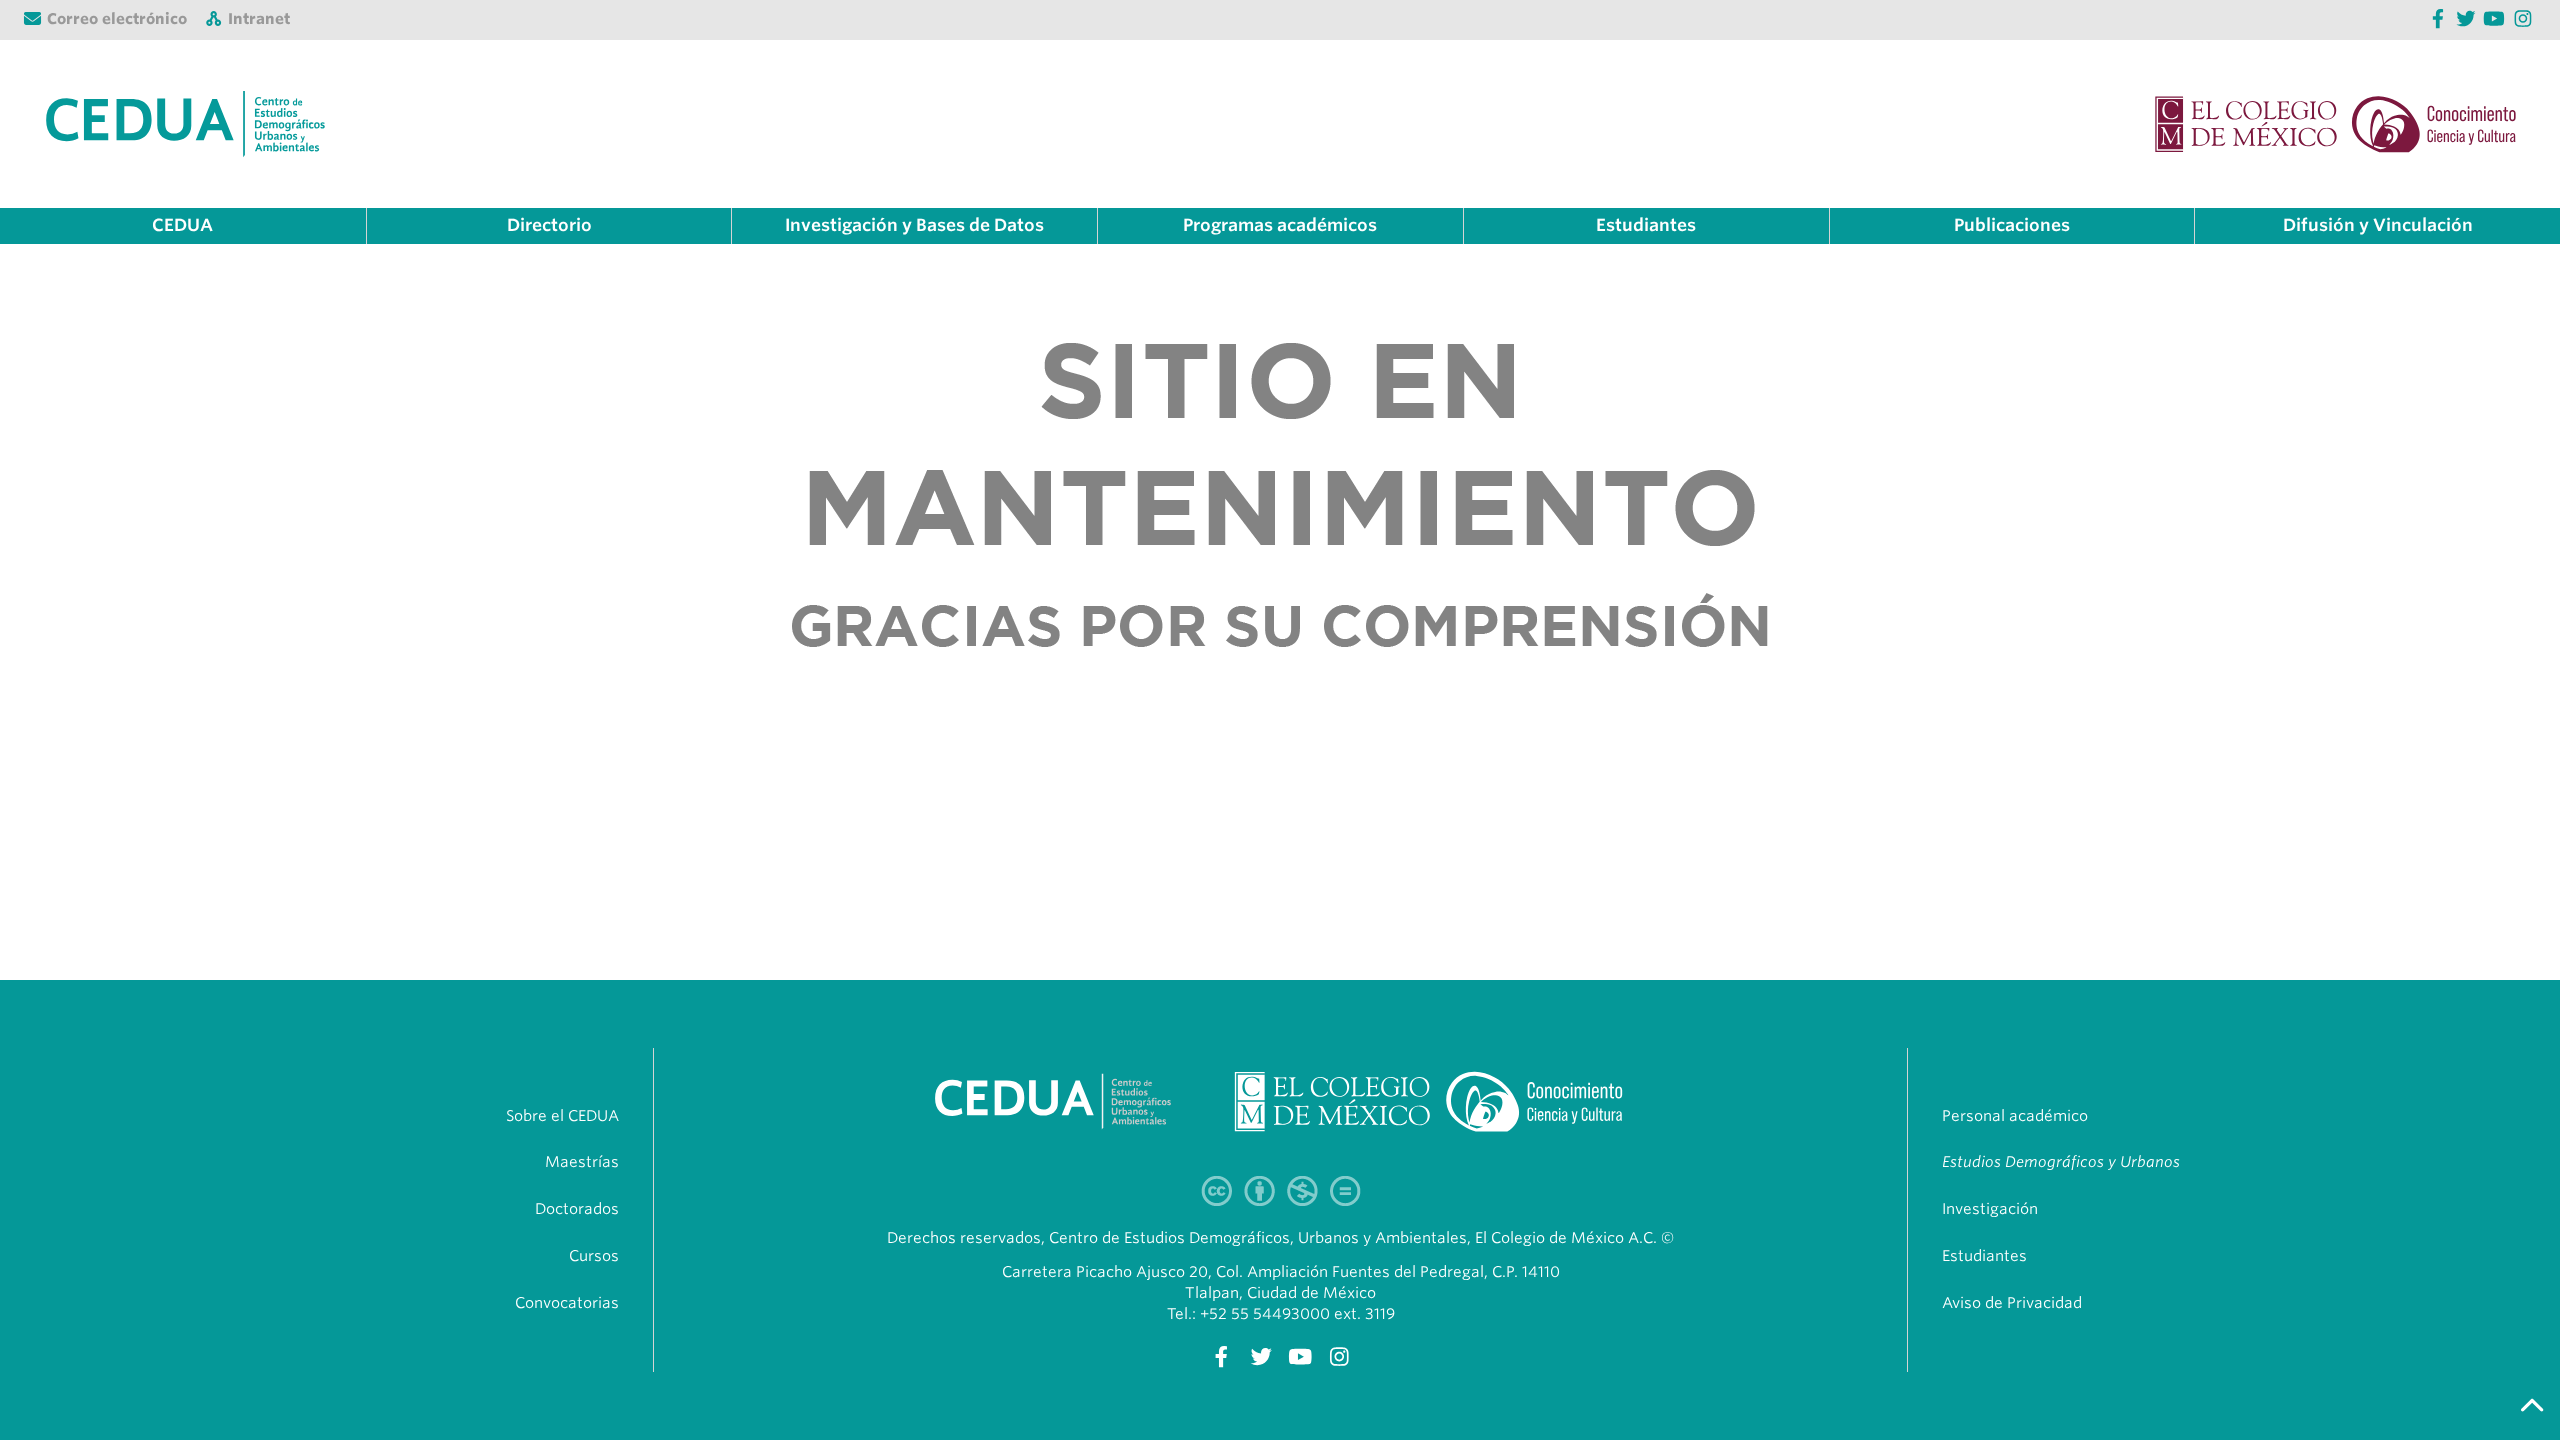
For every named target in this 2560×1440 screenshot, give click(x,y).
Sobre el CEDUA (562, 1116)
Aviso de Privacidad (2012, 1303)
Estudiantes (1984, 1256)
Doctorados (577, 1209)
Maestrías (582, 1162)
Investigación (1990, 1209)
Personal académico (2015, 1116)
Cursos (594, 1256)
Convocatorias (567, 1303)
